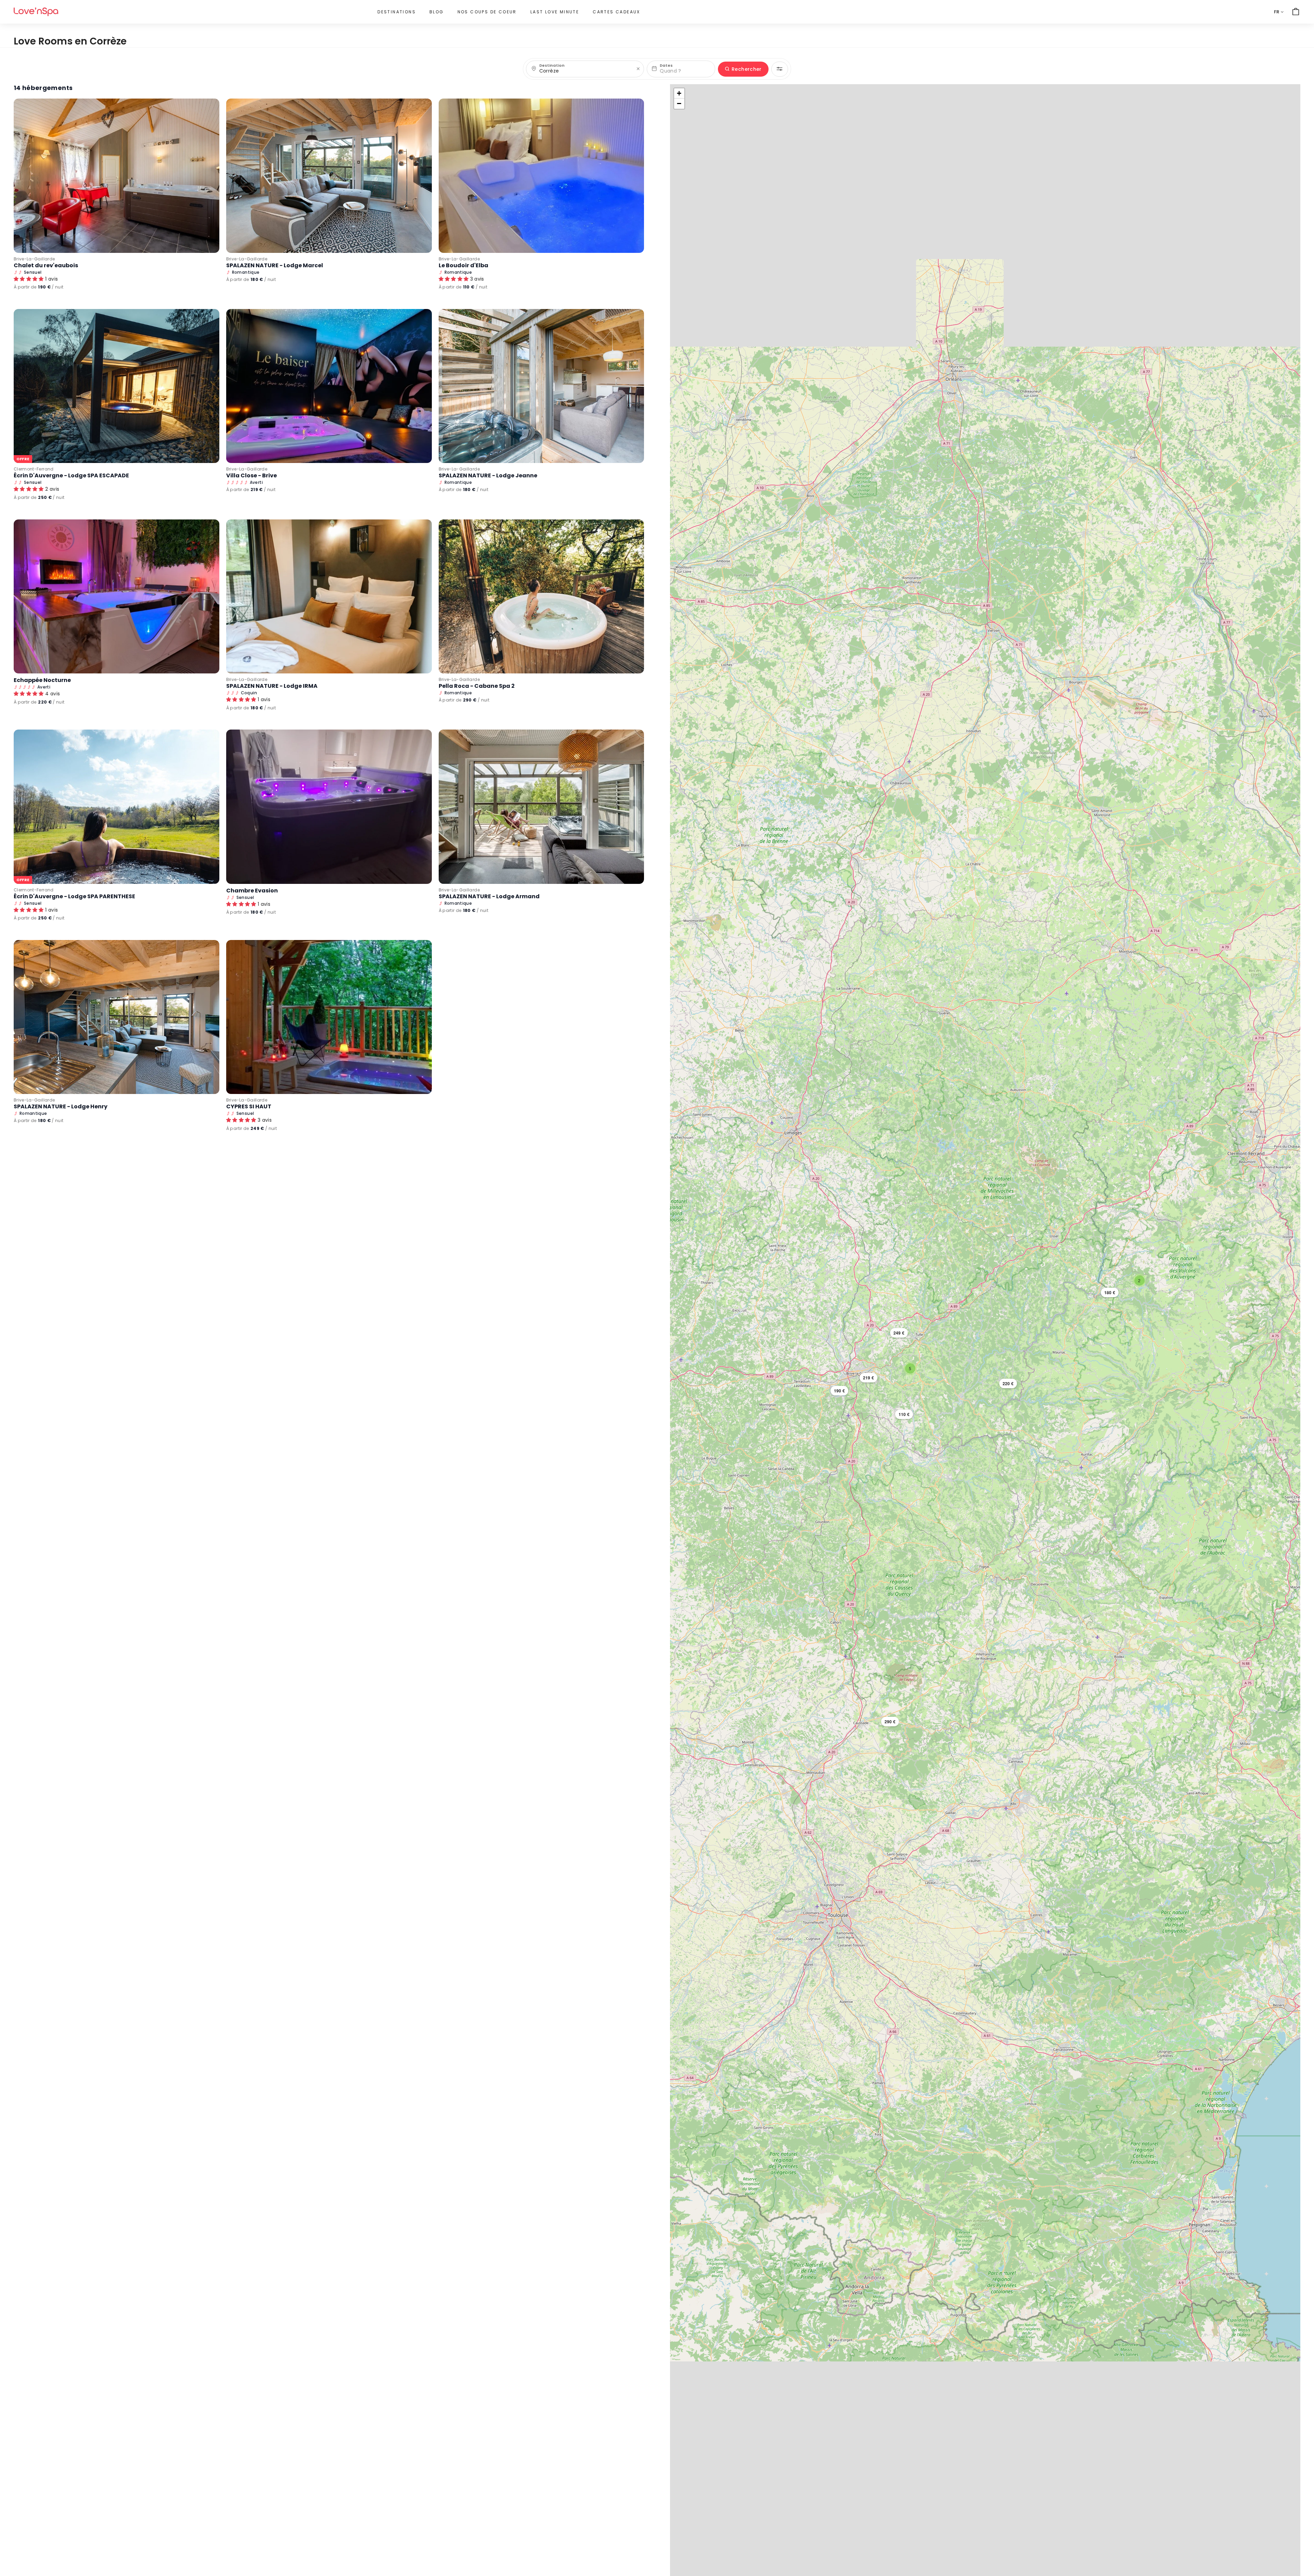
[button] (840, 1391)
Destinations (397, 12)
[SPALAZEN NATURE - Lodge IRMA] (329, 597)
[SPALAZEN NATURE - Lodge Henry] (117, 1017)
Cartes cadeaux (616, 12)
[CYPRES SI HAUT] (329, 1017)
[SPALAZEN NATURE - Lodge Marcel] (329, 176)
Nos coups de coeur (487, 12)
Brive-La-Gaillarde (34, 259)
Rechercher (747, 69)
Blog (437, 12)
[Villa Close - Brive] (329, 386)
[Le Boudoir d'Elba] (542, 176)
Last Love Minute (555, 12)
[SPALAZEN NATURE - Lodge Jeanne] (542, 386)
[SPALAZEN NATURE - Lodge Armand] (542, 807)
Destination (552, 65)
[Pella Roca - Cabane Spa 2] (542, 597)
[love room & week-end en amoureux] (36, 12)
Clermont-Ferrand (34, 469)
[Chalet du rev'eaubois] (117, 176)
